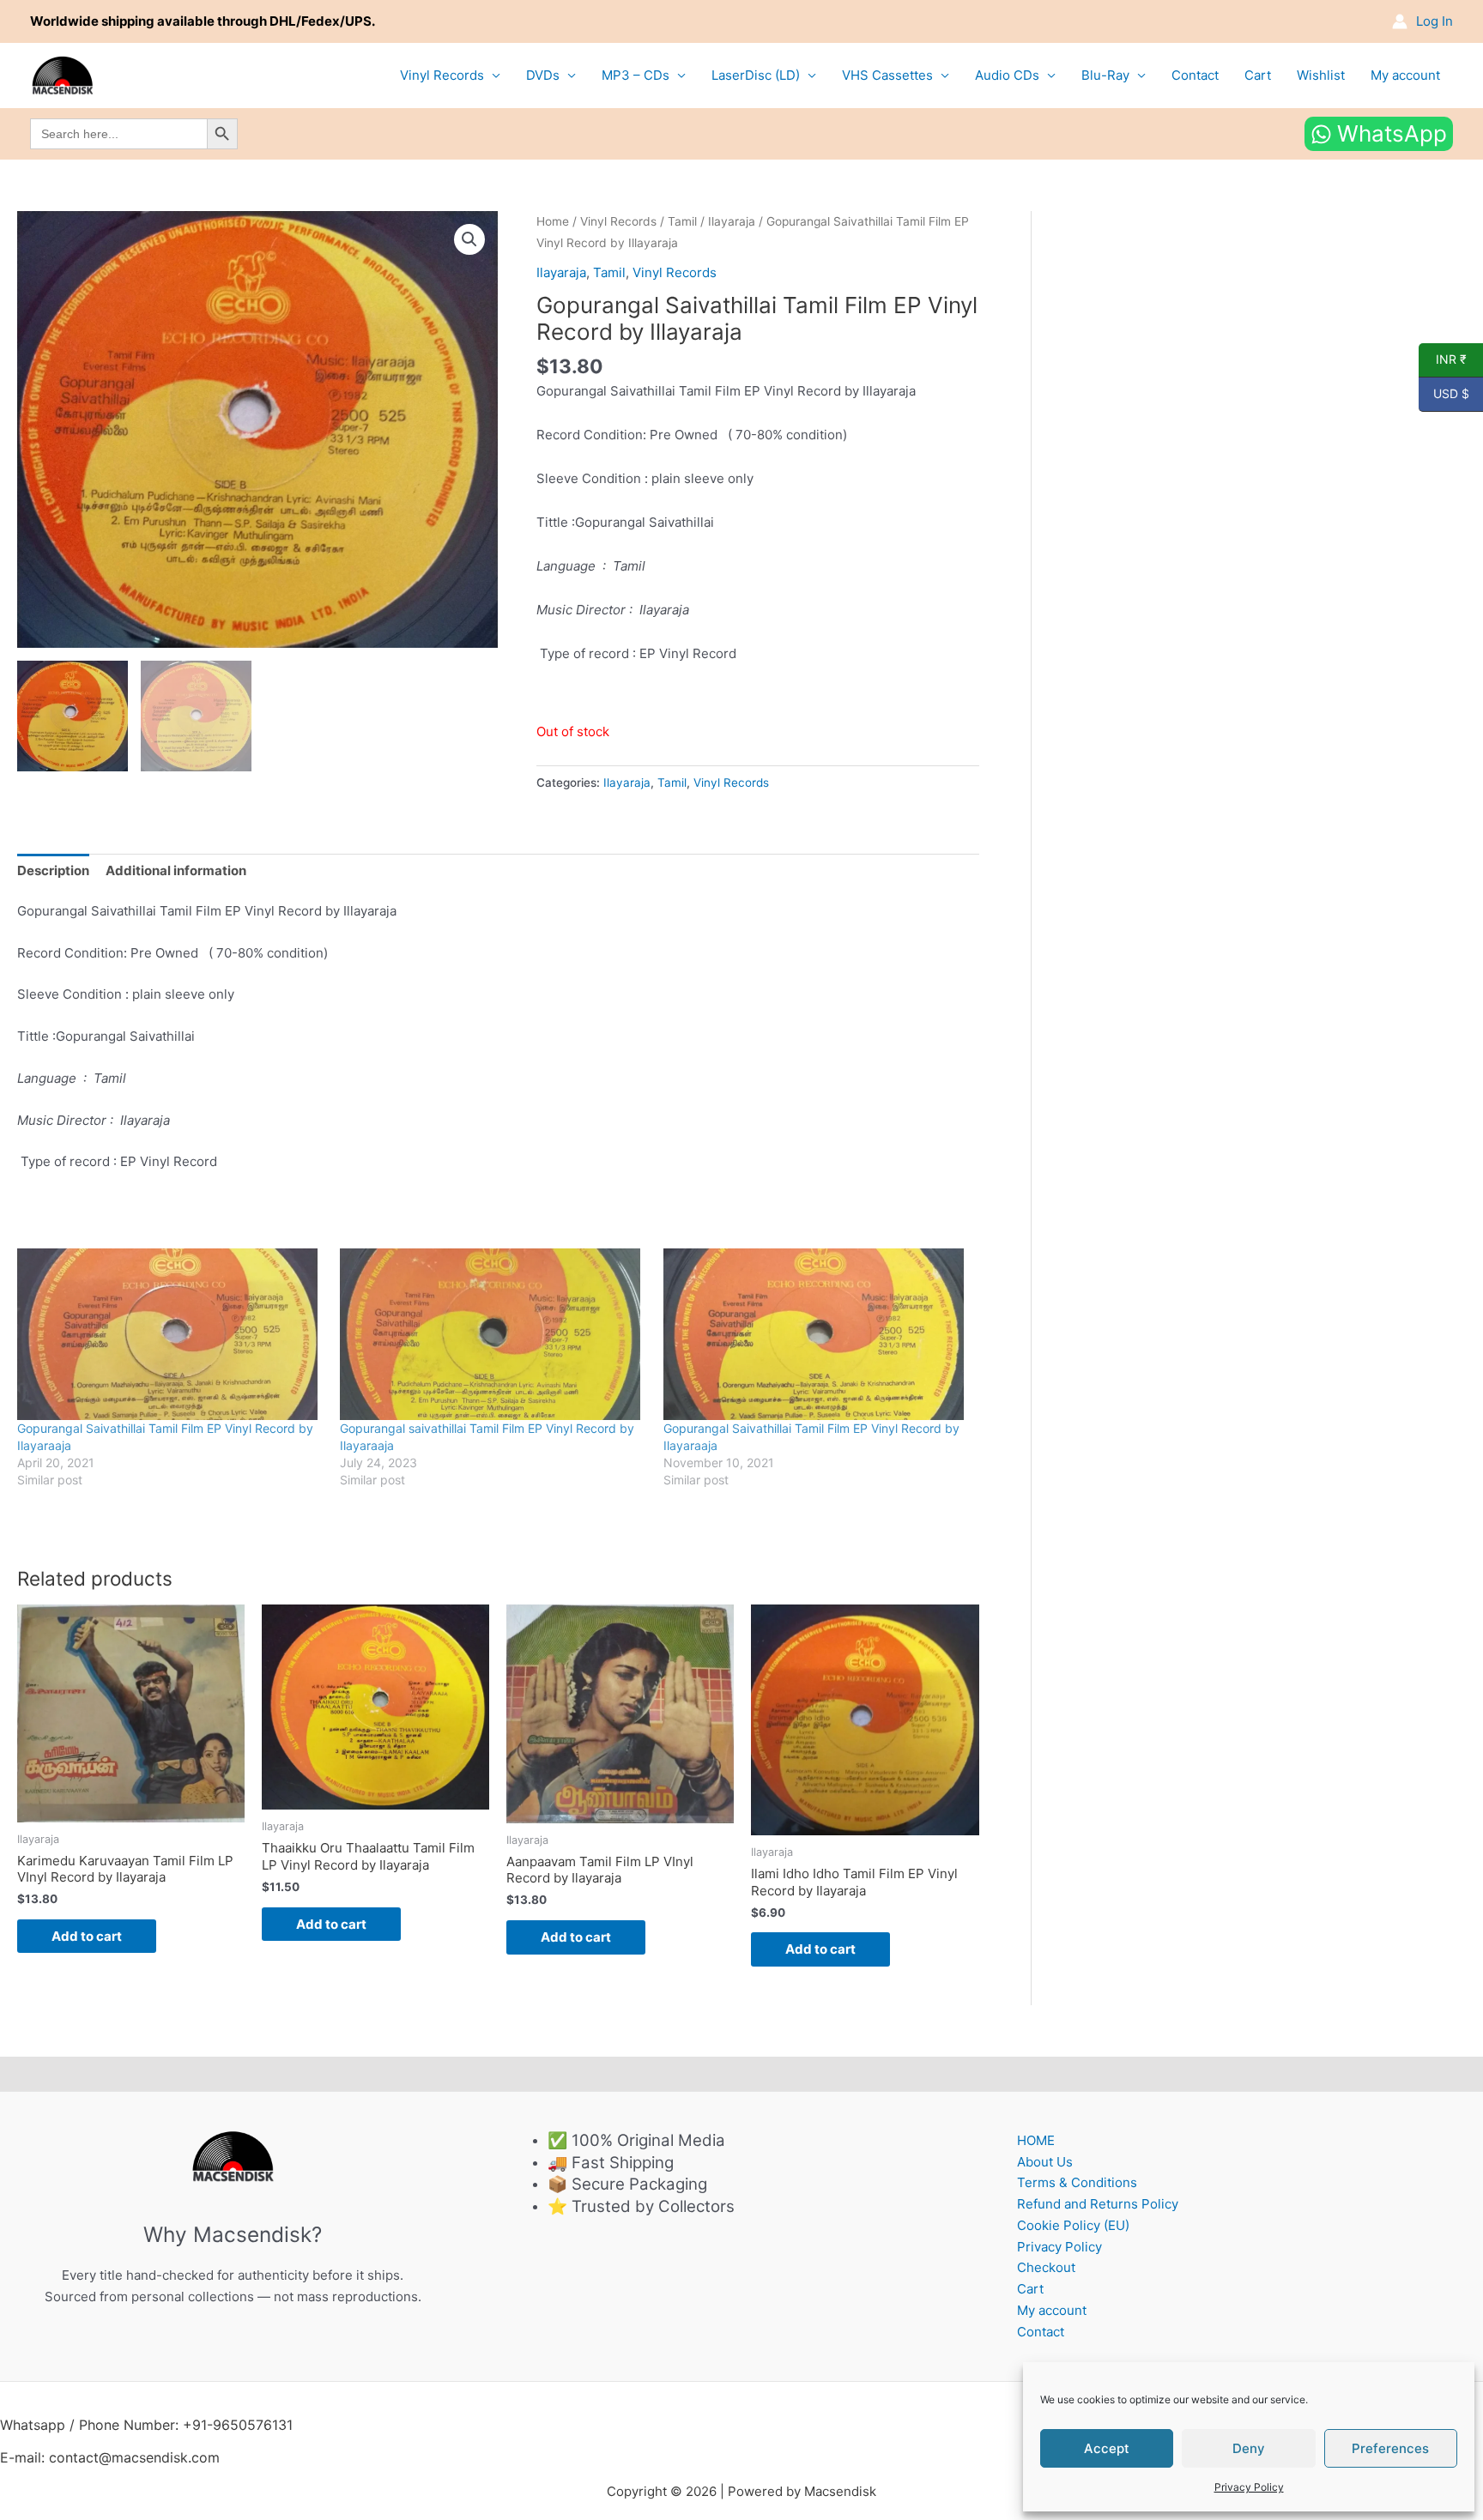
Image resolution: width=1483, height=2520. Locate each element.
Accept (1107, 2448)
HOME (1036, 2140)
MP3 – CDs (636, 75)
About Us (1045, 2162)
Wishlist (1321, 75)
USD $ (1444, 394)
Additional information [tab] (176, 870)
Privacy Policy (1249, 2487)
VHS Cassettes (887, 75)
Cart (1258, 75)
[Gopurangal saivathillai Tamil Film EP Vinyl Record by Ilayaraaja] (493, 1334)
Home (553, 221)
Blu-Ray (1105, 75)
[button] (469, 239)
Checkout (1046, 2267)
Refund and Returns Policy (1098, 2204)
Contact (1195, 75)
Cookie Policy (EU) (1073, 2225)
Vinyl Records (442, 75)
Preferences (1390, 2448)
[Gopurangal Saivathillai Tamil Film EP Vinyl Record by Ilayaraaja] (170, 1334)
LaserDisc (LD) (756, 75)
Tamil (682, 221)
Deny (1249, 2448)
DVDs (543, 75)
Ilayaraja (732, 221)
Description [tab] (53, 870)
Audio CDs (1007, 75)
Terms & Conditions (1077, 2182)
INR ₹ (1443, 360)
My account (1405, 75)
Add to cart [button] (87, 1936)
